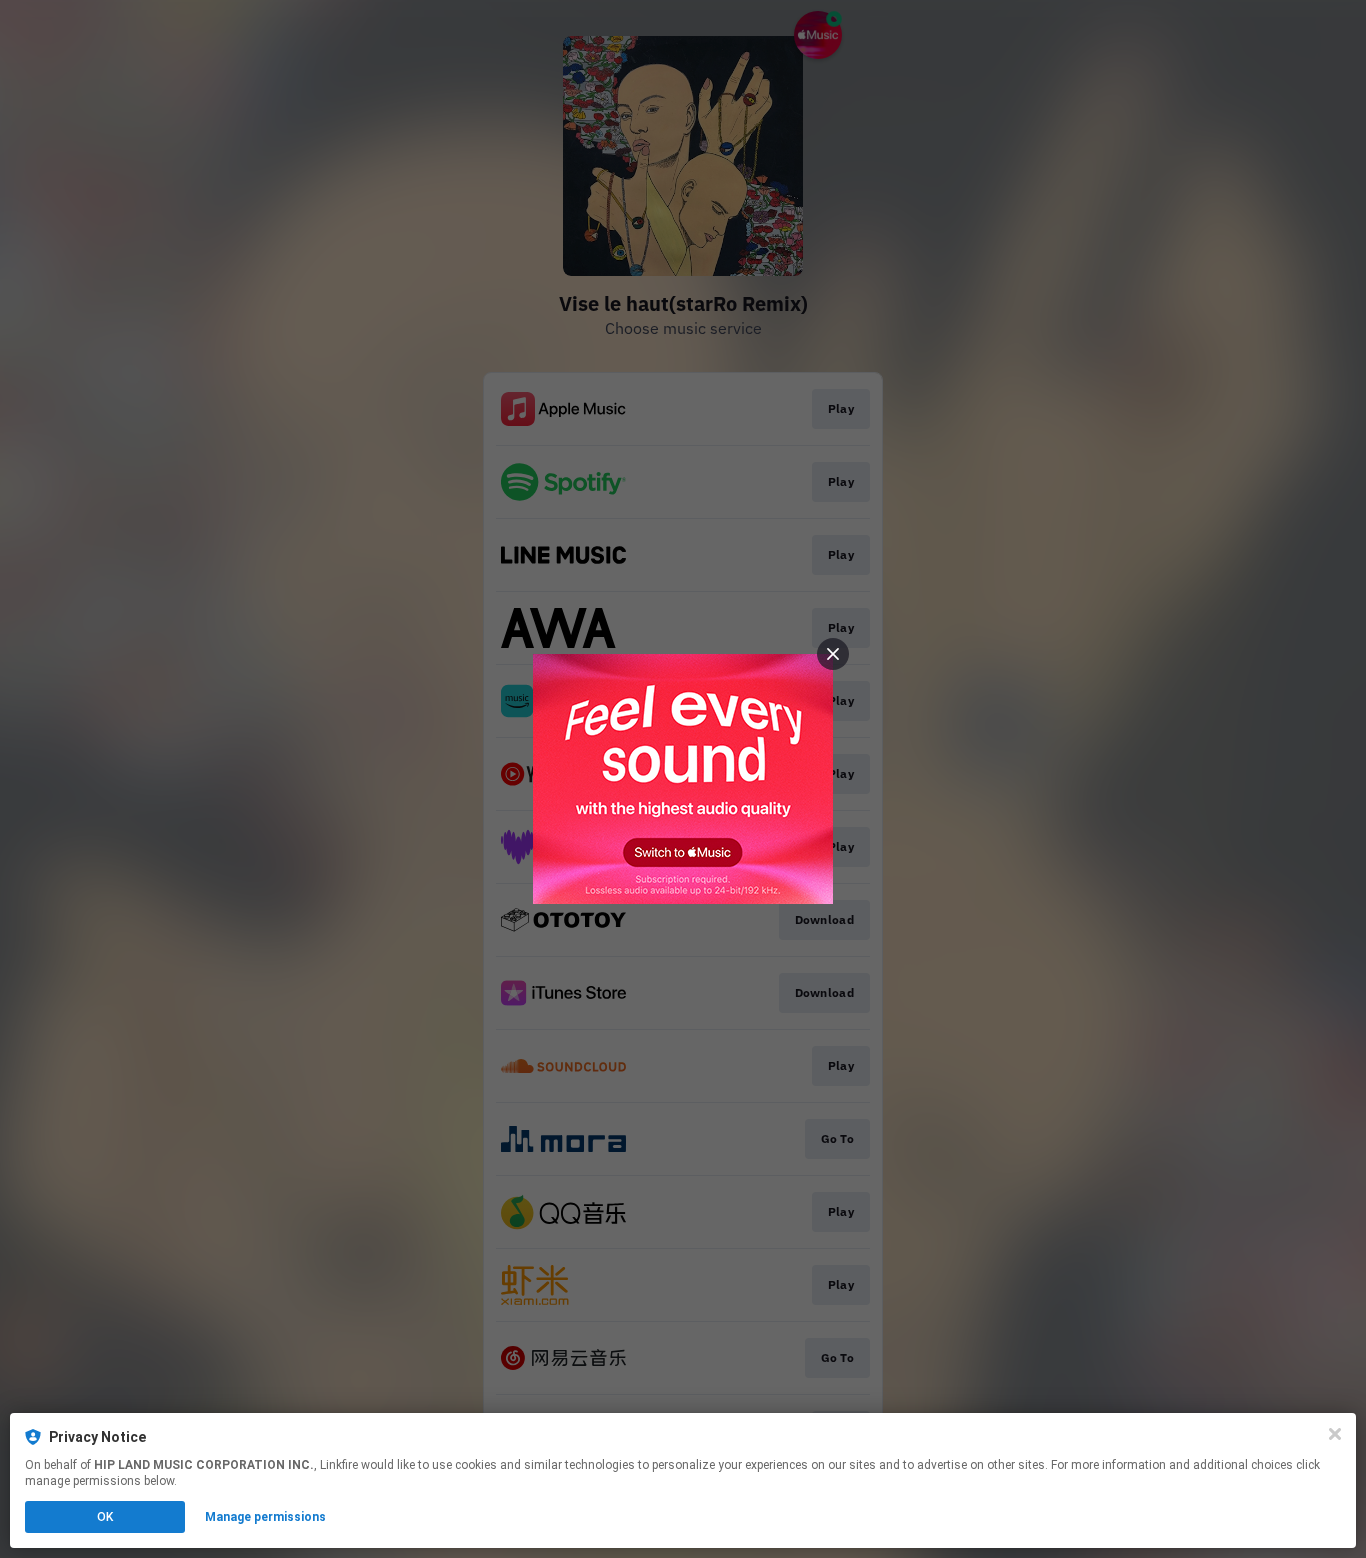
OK (105, 1517)
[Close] (1335, 1434)
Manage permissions (265, 1517)
